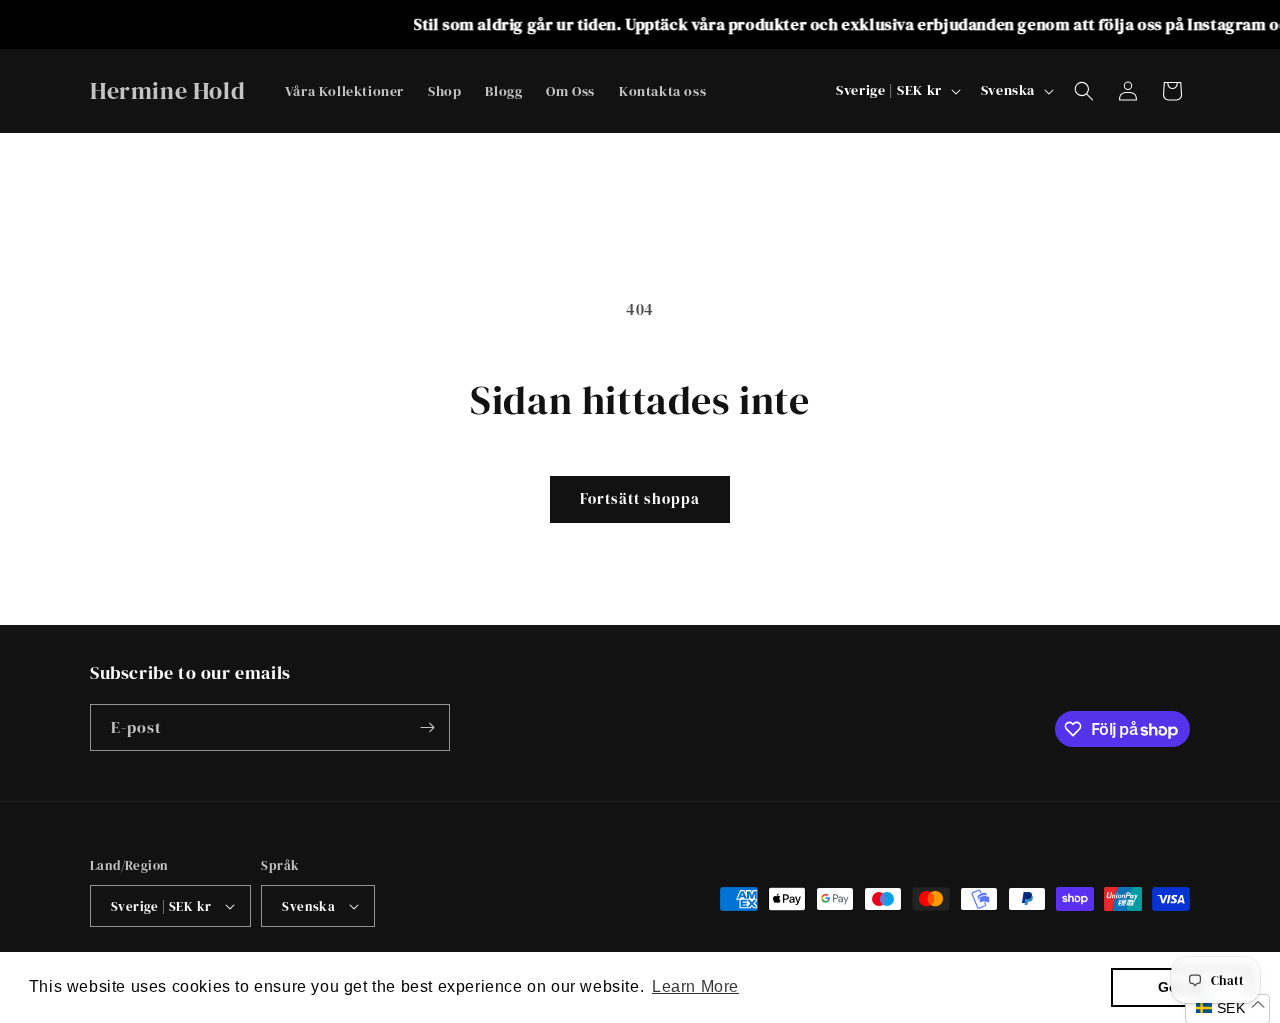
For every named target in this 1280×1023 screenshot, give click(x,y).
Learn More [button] (695, 986)
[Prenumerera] (427, 727)
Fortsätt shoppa (640, 498)
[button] (1084, 91)
